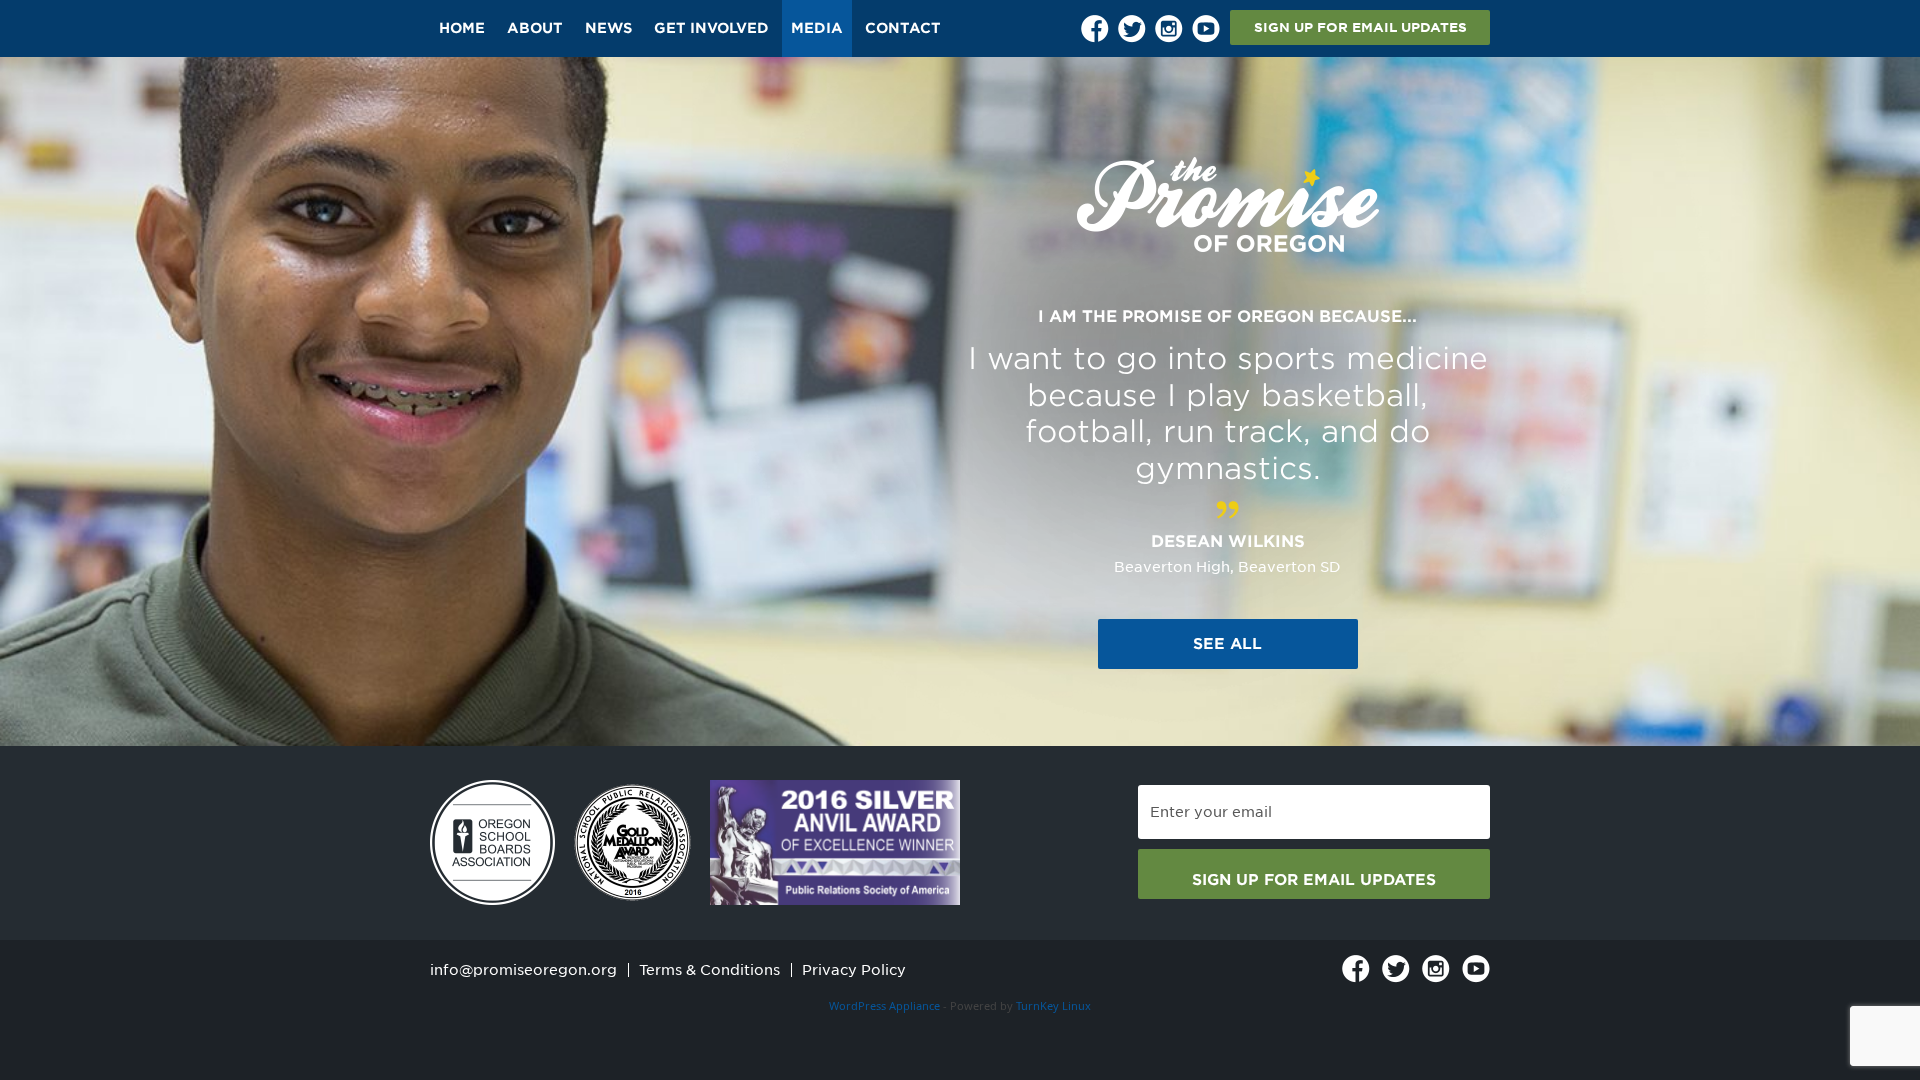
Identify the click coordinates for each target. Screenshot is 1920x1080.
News (608, 28)
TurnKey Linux (1053, 1005)
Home (462, 28)
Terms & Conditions (709, 970)
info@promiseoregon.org (523, 970)
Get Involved (711, 28)
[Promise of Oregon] (1228, 205)
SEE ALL (1227, 644)
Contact (903, 28)
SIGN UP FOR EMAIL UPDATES (1360, 27)
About (535, 28)
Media (817, 28)
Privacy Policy (854, 970)
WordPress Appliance (884, 1005)
